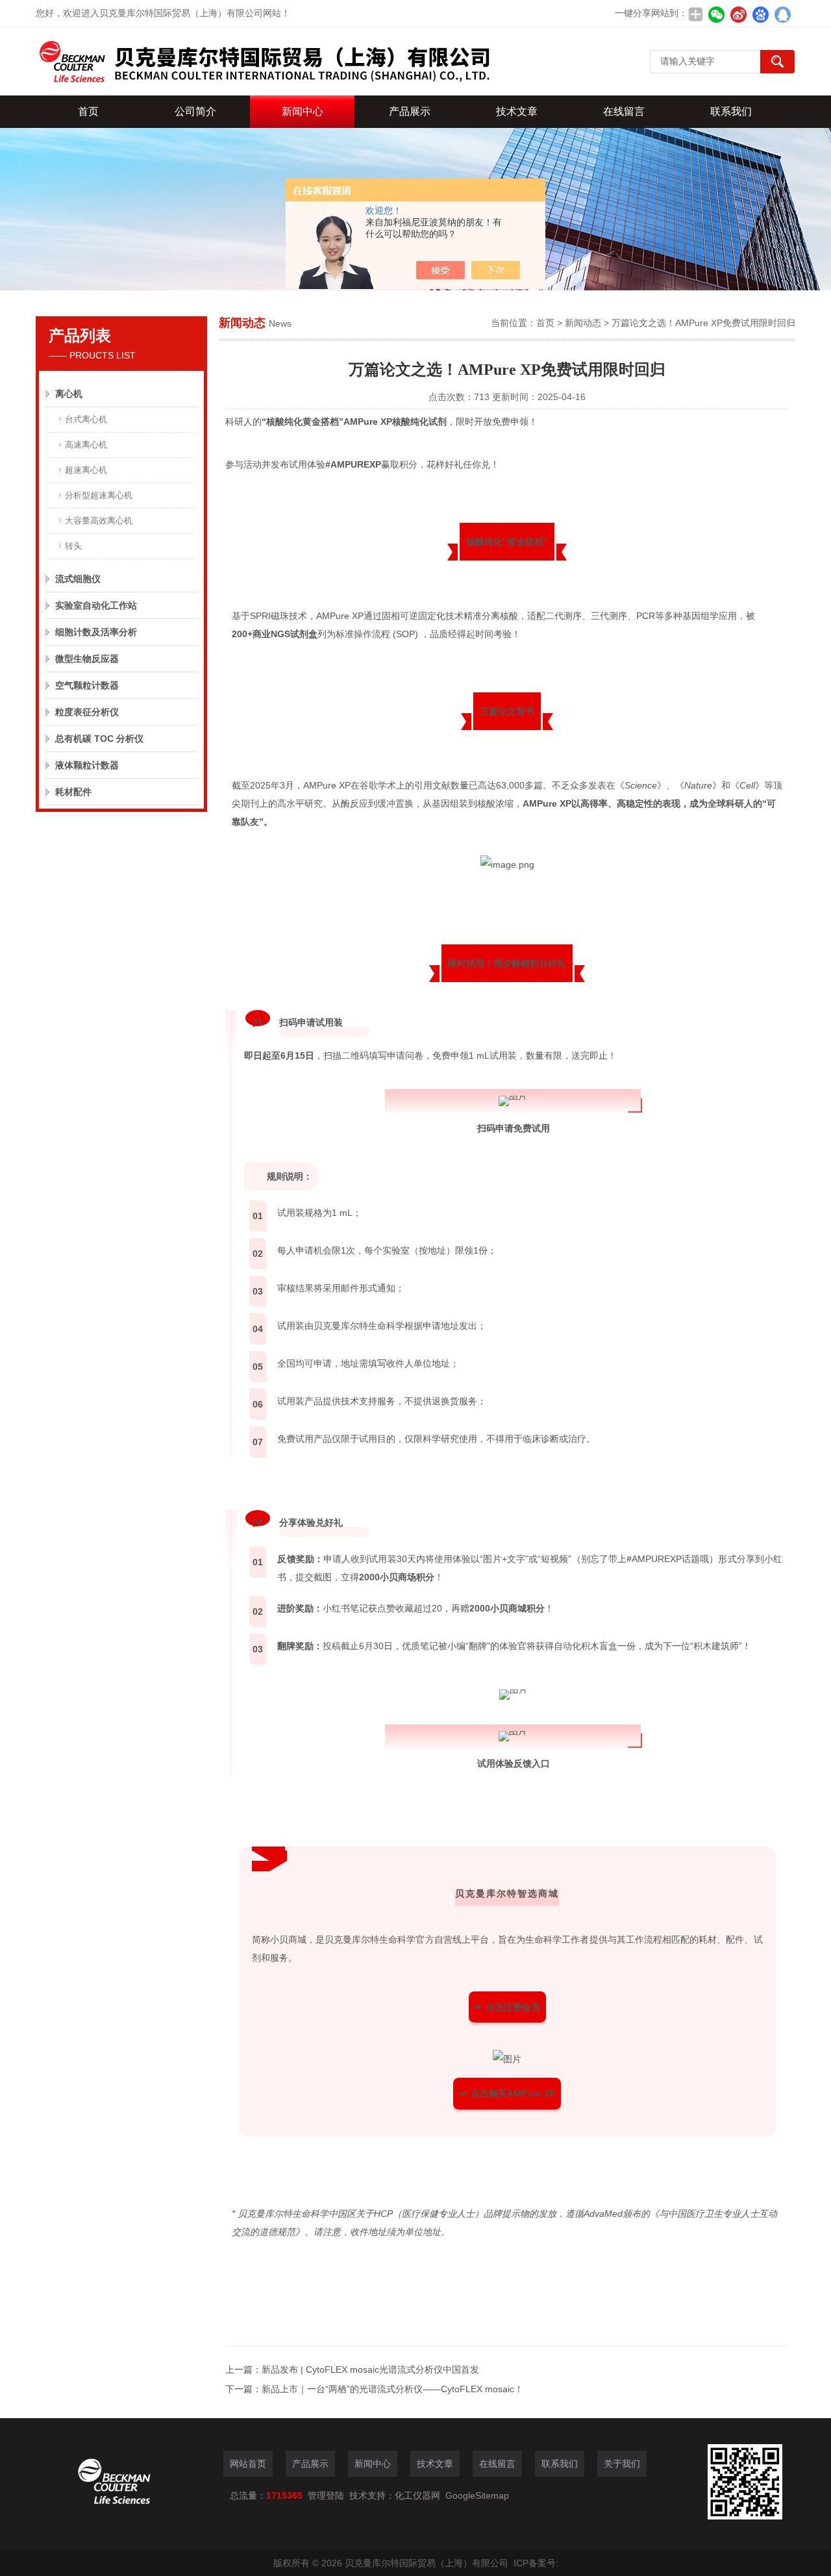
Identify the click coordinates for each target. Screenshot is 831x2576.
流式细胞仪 (78, 579)
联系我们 (731, 111)
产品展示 (410, 111)
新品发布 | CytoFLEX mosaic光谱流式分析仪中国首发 (370, 2369)
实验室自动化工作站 (96, 605)
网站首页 (248, 2464)
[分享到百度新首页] (760, 14)
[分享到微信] (716, 14)
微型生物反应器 (87, 659)
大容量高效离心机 (99, 521)
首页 (88, 111)
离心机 (69, 394)
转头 (73, 546)
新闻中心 (303, 111)
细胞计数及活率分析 (96, 632)
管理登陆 (326, 2495)
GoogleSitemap (477, 2495)
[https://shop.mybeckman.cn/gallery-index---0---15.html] (507, 2059)
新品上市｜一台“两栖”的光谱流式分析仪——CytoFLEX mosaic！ (392, 2389)
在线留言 (624, 111)
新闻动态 (583, 323)
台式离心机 (86, 419)
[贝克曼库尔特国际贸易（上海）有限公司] (263, 61)
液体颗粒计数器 (87, 765)
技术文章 (517, 111)
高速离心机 (86, 445)
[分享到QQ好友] (782, 14)
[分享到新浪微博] (738, 14)
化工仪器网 (417, 2495)
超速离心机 (86, 470)
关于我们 (622, 2464)
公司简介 (195, 111)
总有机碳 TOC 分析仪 (99, 739)
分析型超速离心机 (99, 495)
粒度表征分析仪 (87, 712)
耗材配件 (73, 792)
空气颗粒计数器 (87, 685)
